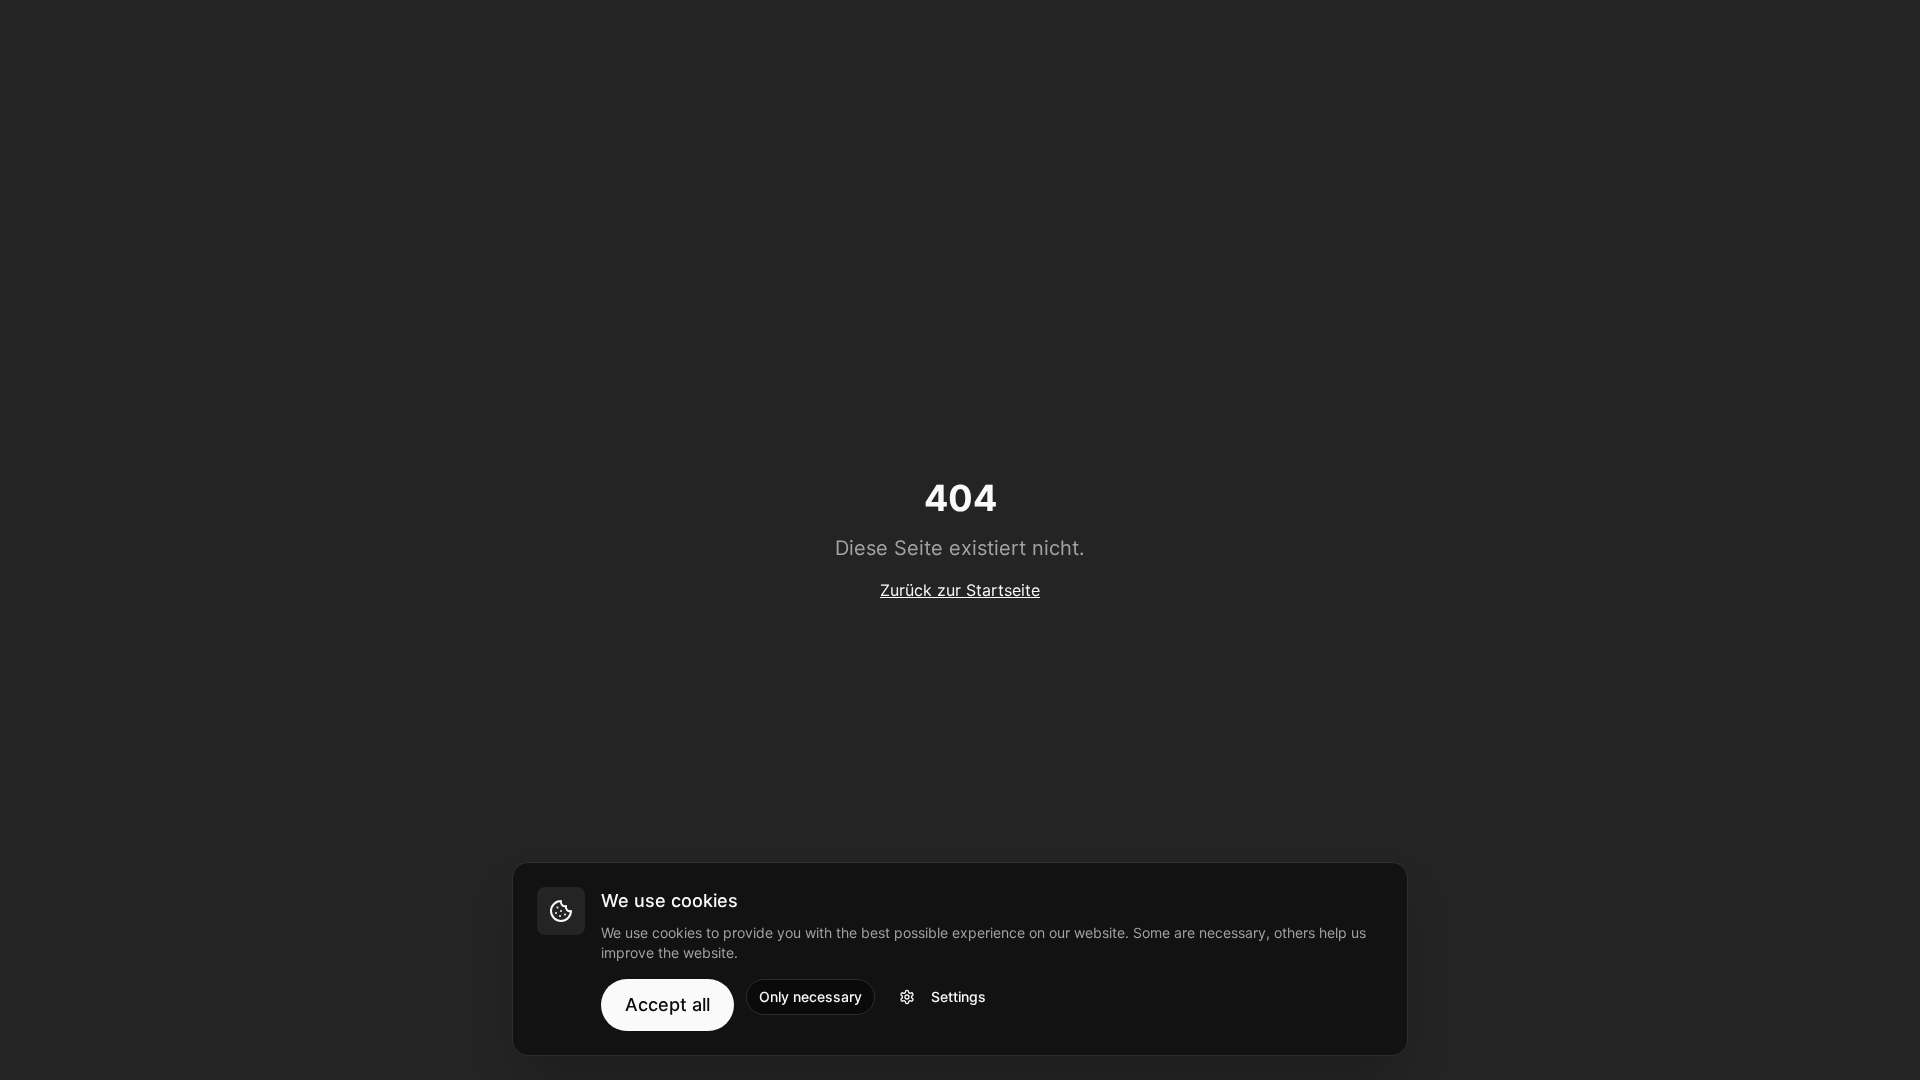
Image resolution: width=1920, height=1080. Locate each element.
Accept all (667, 1004)
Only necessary (810, 996)
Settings (958, 996)
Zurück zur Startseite (960, 590)
